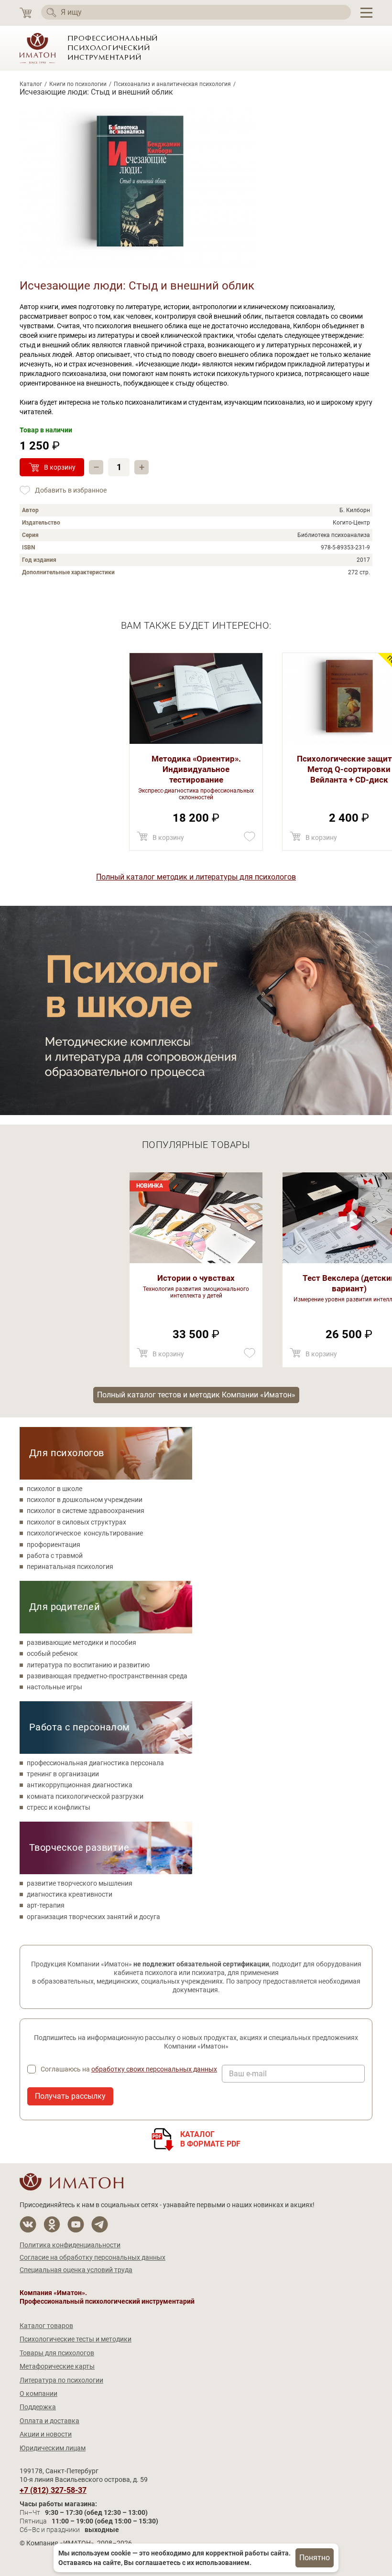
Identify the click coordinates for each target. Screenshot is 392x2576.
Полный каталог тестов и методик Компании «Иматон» (196, 1395)
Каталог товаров (46, 2326)
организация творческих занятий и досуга (93, 1917)
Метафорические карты (57, 2366)
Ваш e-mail (248, 2074)
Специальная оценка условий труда (76, 2270)
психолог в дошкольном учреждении (85, 1500)
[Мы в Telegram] (100, 2225)
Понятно (315, 2558)
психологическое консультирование (85, 1533)
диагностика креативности (70, 1894)
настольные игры (54, 1687)
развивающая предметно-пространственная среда (107, 1676)
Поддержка (38, 2407)
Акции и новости (46, 2434)
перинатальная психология (70, 1567)
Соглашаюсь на (129, 2069)
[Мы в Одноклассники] (52, 2225)
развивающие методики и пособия (82, 1642)
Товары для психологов (57, 2353)
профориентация (54, 1545)
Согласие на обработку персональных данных (93, 2257)
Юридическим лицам (53, 2448)
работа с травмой (55, 1556)
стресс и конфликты (59, 1807)
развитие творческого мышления (80, 1883)
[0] (26, 13)
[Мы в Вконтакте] (28, 2225)
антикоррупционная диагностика (80, 1785)
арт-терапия (46, 1905)
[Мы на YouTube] (76, 2225)
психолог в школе (54, 1489)
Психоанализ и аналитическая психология (172, 84)
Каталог (31, 84)
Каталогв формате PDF (211, 2139)
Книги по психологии (78, 84)
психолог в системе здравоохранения (86, 1511)
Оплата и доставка (49, 2421)
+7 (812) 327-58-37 (53, 2490)
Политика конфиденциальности (70, 2245)
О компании (38, 2394)
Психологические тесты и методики (76, 2339)
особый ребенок (52, 1653)
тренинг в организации (63, 1774)
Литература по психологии (61, 2380)
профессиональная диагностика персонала (95, 1763)
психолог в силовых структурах (76, 1522)
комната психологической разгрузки (85, 1796)
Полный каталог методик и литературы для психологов (196, 877)
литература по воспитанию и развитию (88, 1665)
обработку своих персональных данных (154, 2069)
